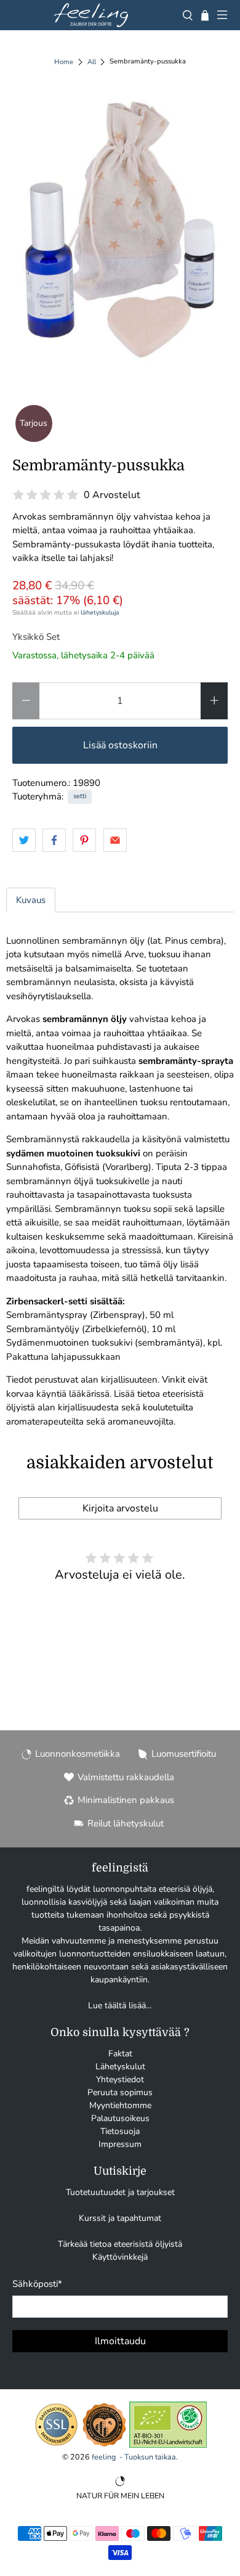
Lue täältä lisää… (120, 2006)
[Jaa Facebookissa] (54, 840)
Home (64, 62)
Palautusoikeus (120, 2118)
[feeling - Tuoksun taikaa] (91, 15)
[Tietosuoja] (56, 2445)
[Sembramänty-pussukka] (120, 230)
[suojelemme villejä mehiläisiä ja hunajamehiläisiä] (104, 2445)
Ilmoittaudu (120, 2341)
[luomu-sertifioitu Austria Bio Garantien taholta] (168, 2445)
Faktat (120, 2054)
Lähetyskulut (120, 2067)
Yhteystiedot (120, 2079)
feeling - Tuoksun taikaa (134, 2457)
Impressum (120, 2144)
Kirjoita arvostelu (120, 1508)
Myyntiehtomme (120, 2105)
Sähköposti (37, 2284)
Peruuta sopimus (120, 2092)
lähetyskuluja (100, 612)
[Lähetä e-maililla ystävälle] (115, 840)
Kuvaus (31, 900)
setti (80, 796)
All (92, 62)
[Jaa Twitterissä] (24, 840)
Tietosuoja (120, 2131)
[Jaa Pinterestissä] (84, 840)
